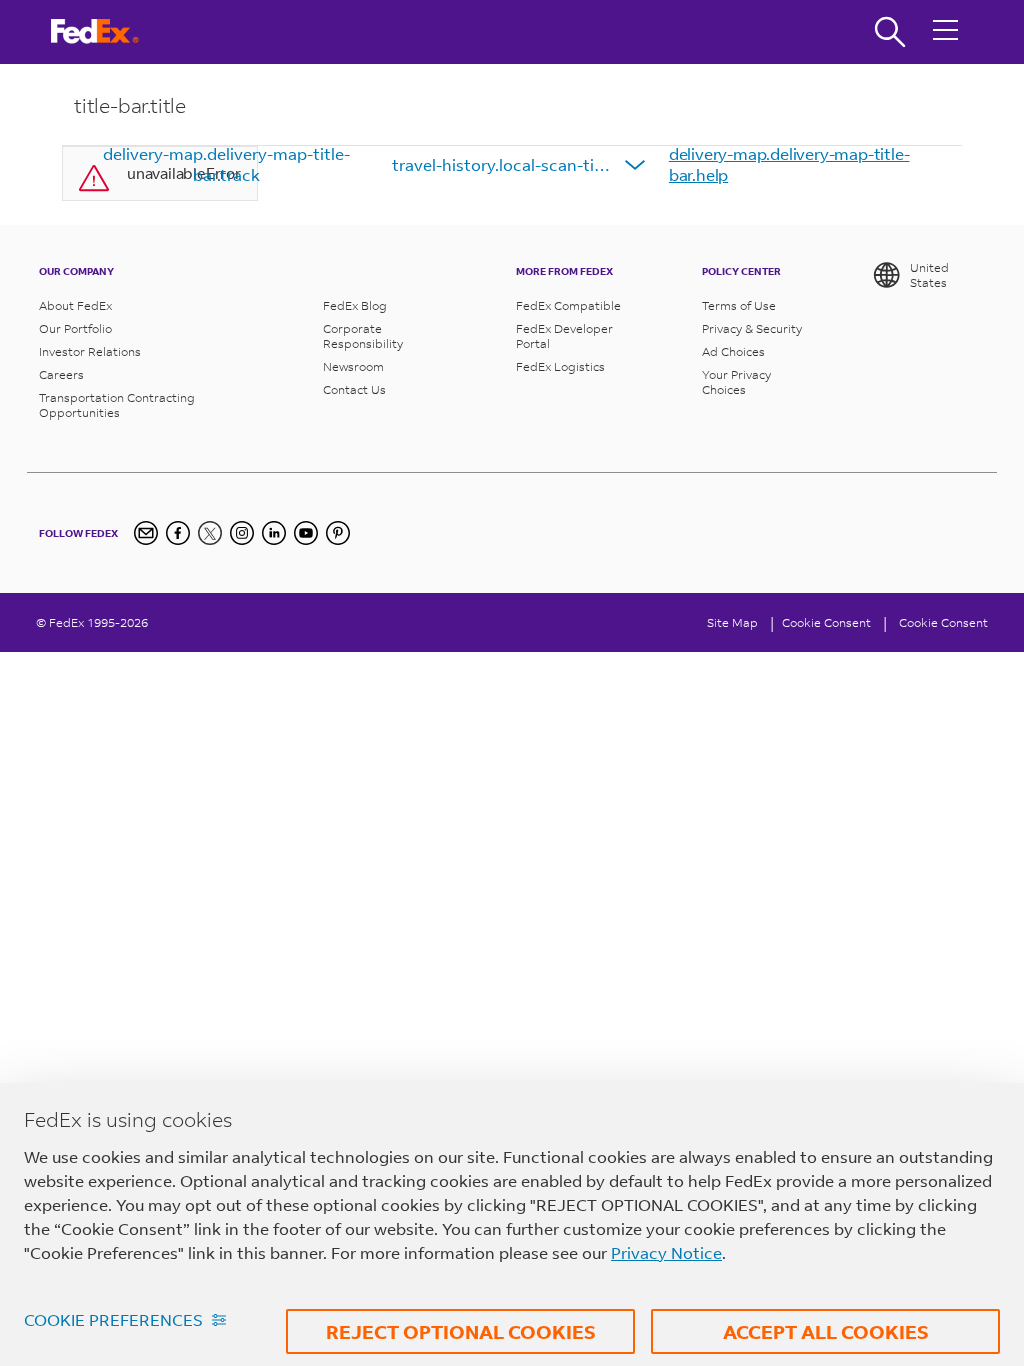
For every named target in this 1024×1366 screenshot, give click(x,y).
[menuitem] (227, 165)
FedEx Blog (355, 305)
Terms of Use (739, 305)
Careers (61, 374)
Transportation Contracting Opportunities (117, 405)
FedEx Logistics (560, 366)
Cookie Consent (943, 622)
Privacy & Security (752, 328)
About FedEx (75, 305)
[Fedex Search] (890, 32)
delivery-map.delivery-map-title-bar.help (789, 164)
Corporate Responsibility (363, 336)
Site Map (732, 622)
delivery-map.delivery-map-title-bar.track (226, 164)
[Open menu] (946, 32)
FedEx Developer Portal (564, 336)
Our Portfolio (75, 328)
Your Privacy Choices (736, 382)
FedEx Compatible (568, 305)
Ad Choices (733, 351)
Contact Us (354, 389)
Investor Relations (90, 351)
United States (929, 275)
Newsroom (353, 366)
